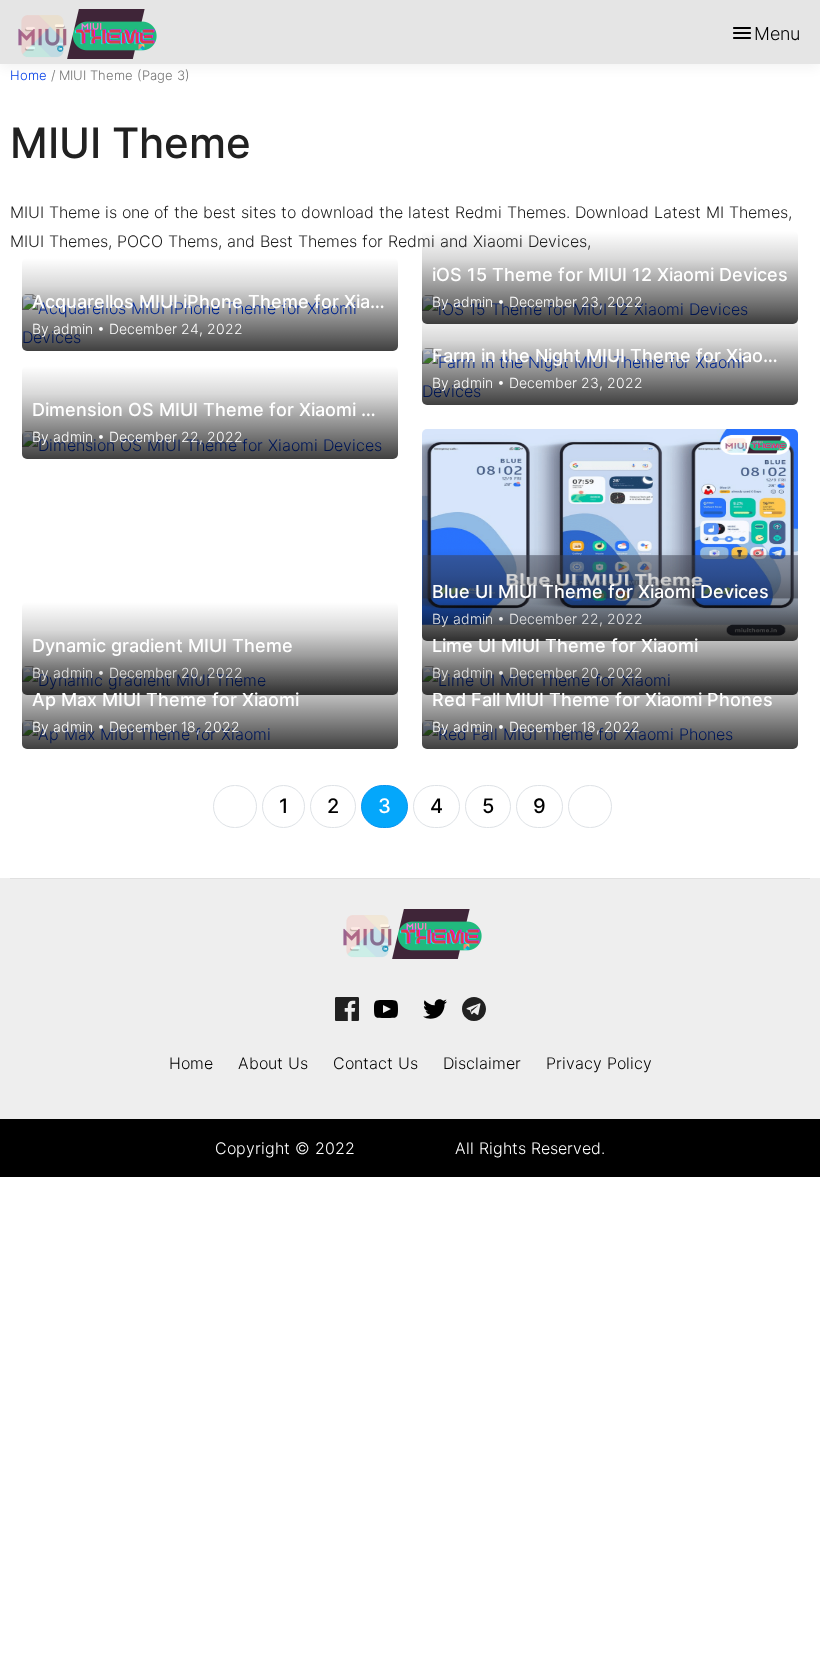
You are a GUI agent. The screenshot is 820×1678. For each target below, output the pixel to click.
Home (28, 75)
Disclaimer (482, 1063)
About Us (273, 1063)
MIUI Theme (405, 1148)
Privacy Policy (599, 1063)
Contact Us (375, 1063)
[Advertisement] (410, 1423)
